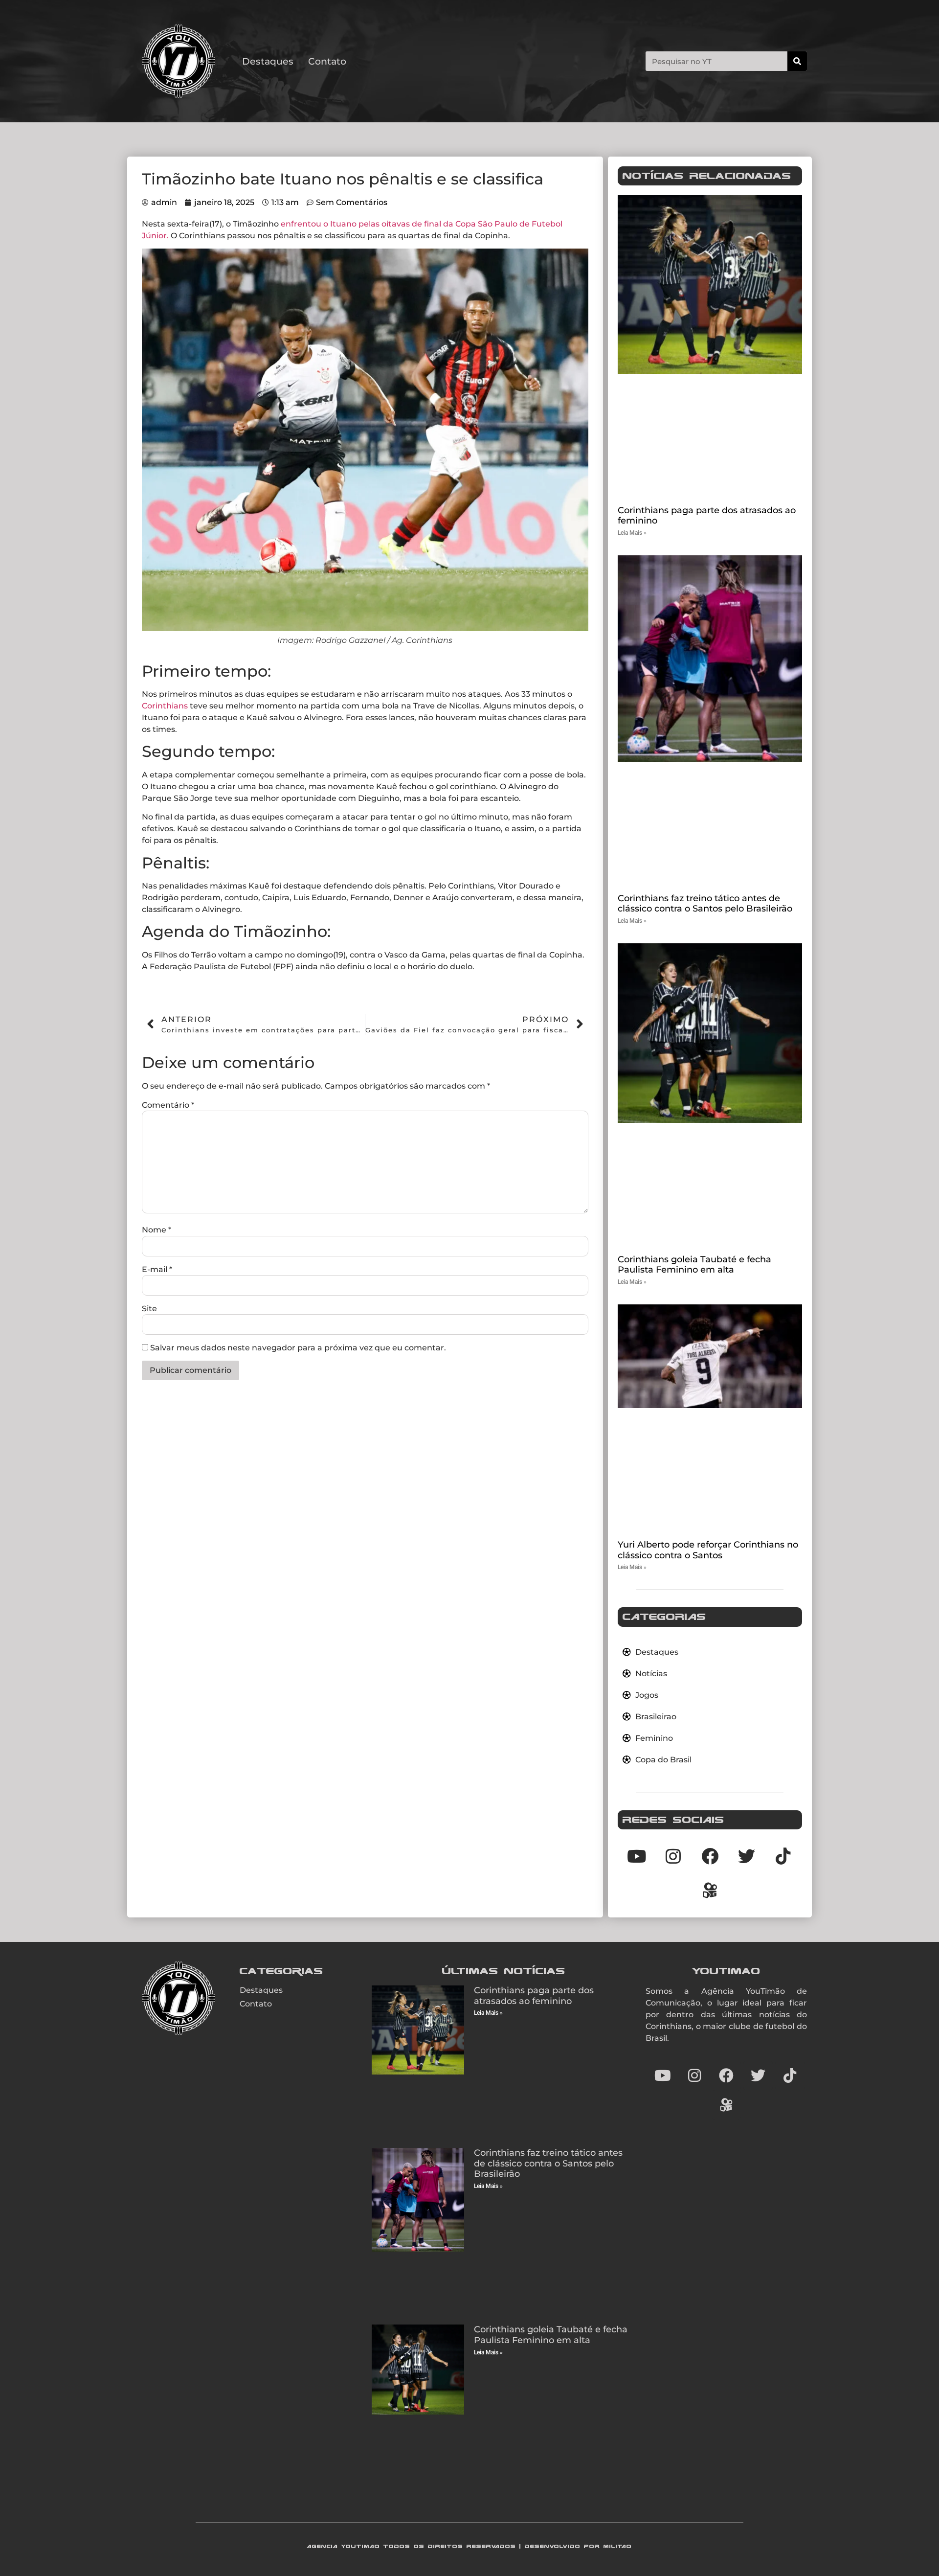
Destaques (268, 61)
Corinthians (165, 706)
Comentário (168, 1105)
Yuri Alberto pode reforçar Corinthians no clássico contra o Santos (708, 1550)
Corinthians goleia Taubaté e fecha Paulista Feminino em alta (694, 1265)
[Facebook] (726, 2075)
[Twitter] (758, 2075)
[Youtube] (663, 2075)
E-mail (157, 1270)
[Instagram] (694, 2075)
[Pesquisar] (797, 61)
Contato (327, 61)
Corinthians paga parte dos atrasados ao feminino (707, 516)
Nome (156, 1230)
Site (149, 1309)
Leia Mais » (632, 533)
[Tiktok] (783, 1856)
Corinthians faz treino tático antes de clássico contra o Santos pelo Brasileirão (705, 904)
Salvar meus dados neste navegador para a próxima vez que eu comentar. (298, 1348)
